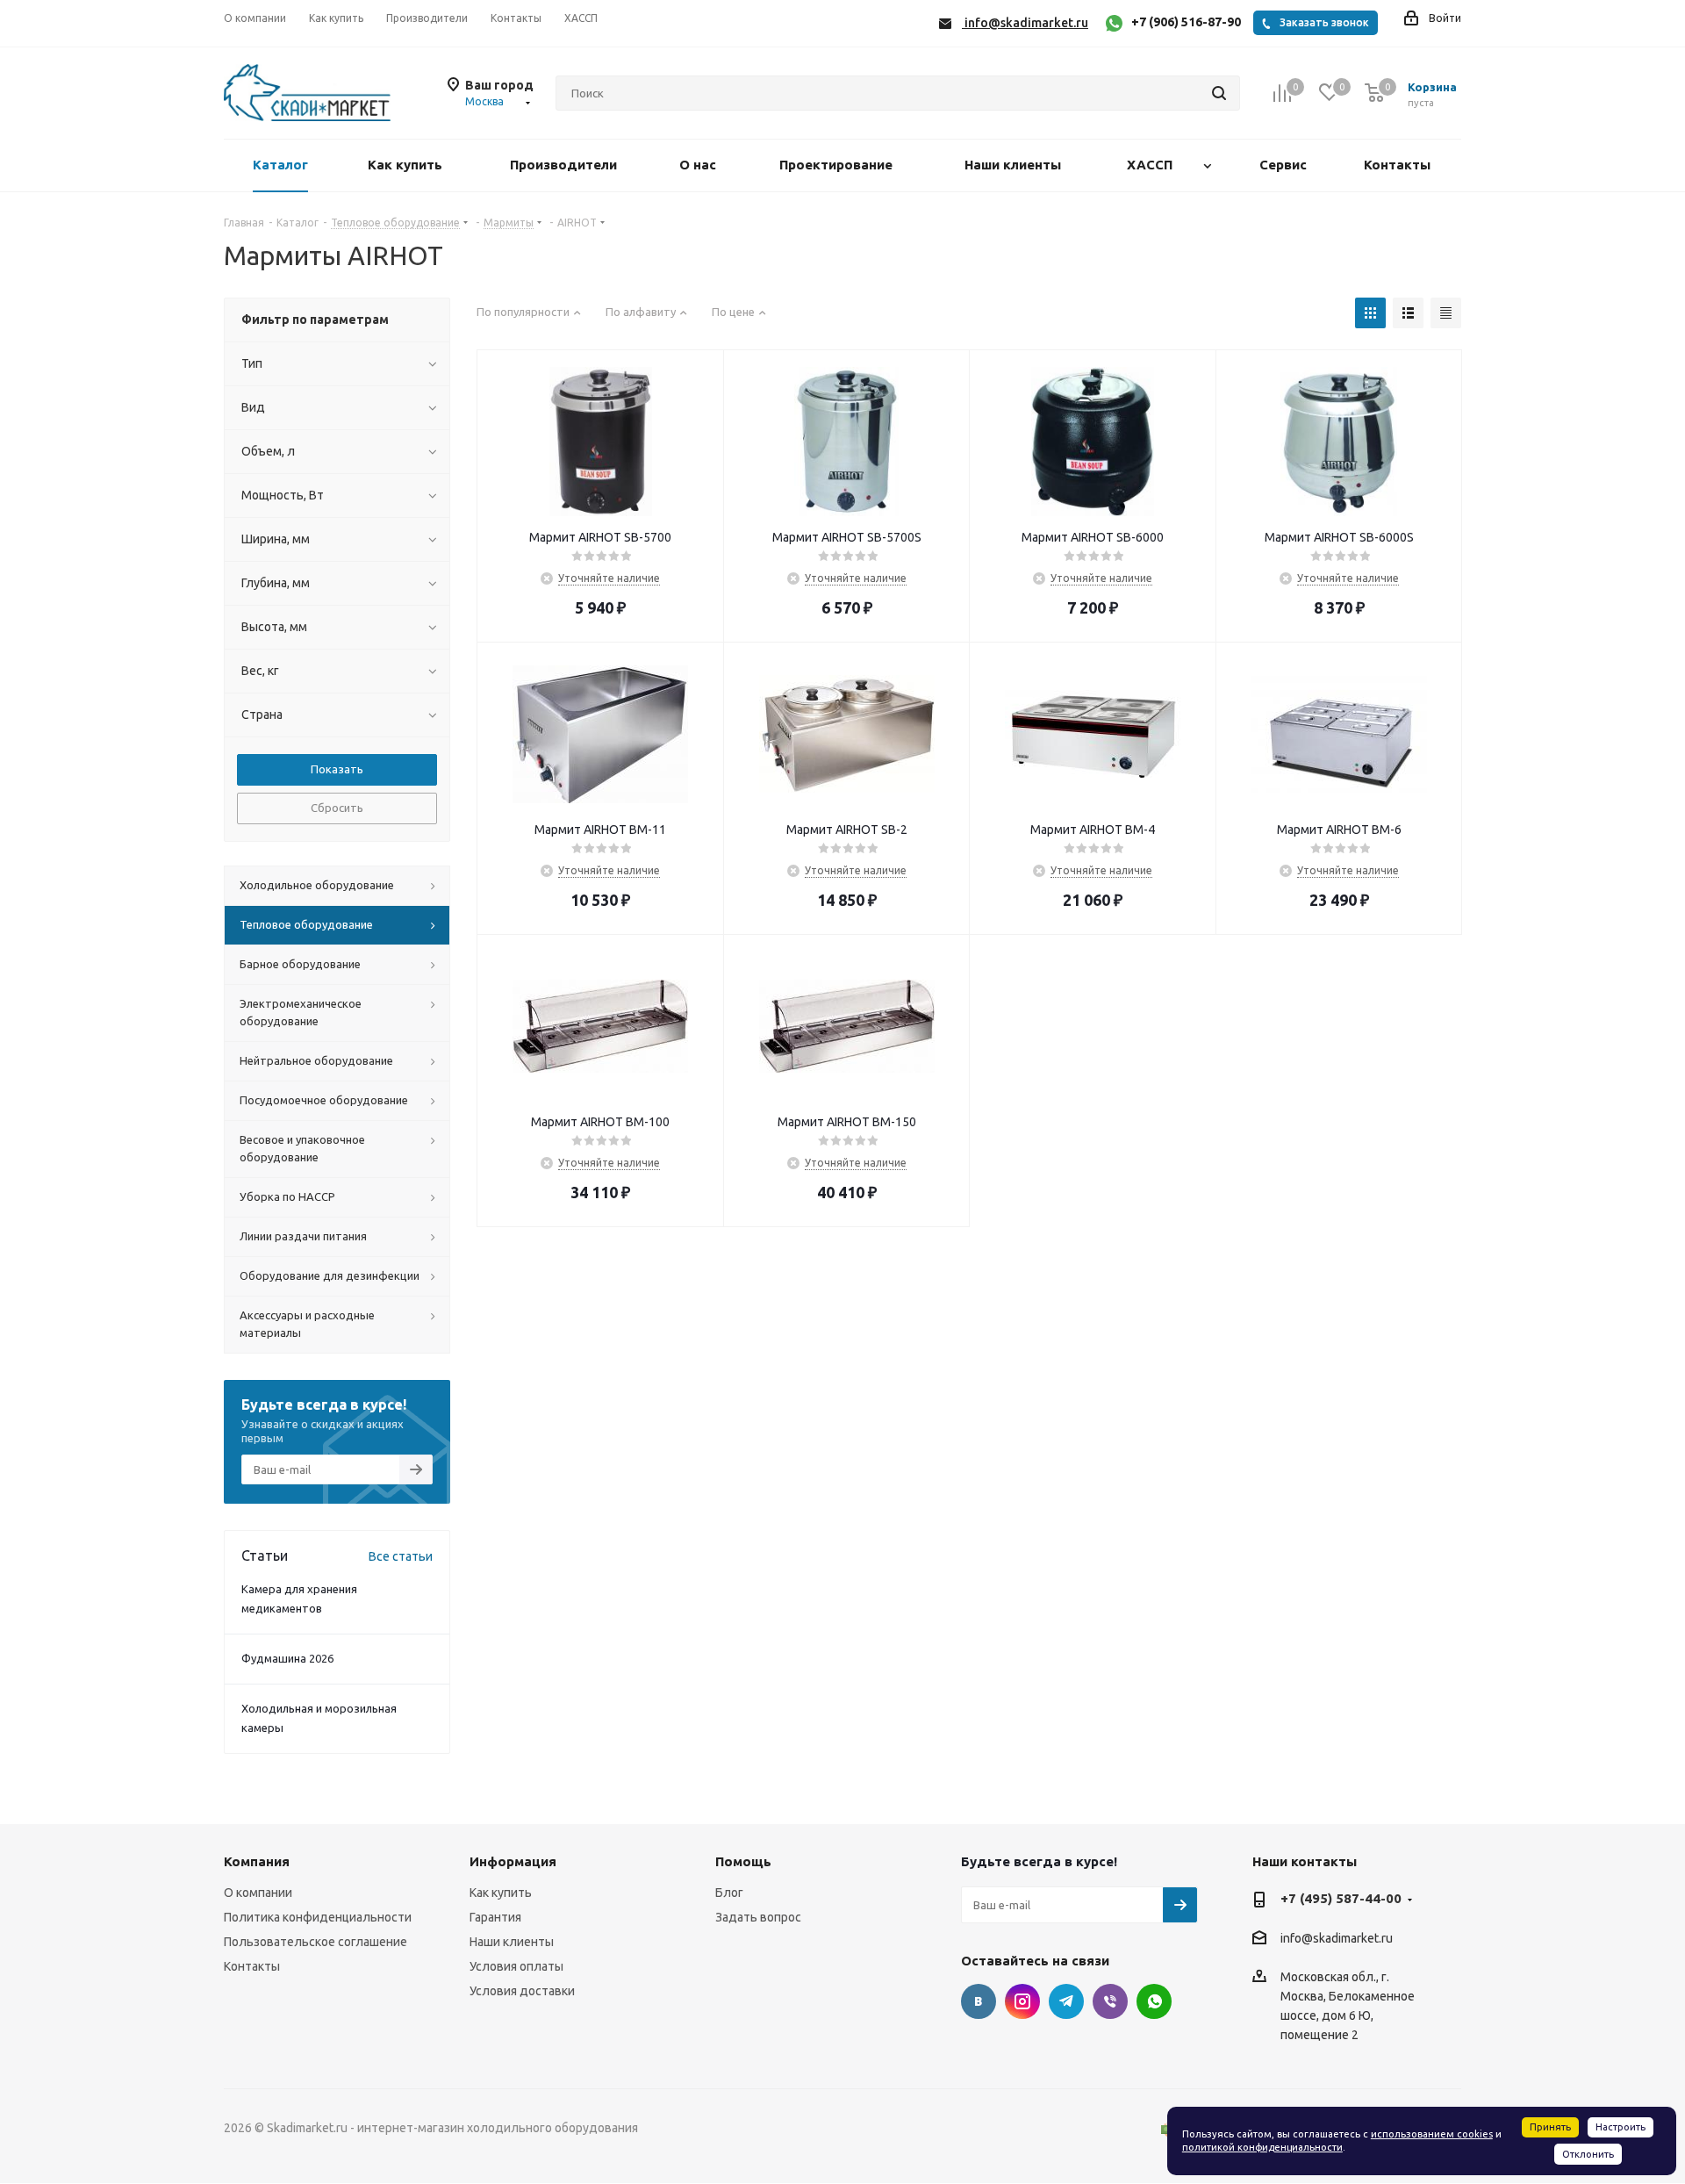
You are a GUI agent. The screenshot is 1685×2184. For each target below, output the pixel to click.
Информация (513, 1861)
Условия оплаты (516, 1966)
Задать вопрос (758, 1917)
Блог (729, 1893)
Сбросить (337, 808)
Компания (257, 1861)
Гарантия (495, 1917)
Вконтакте (979, 2001)
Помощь (743, 1861)
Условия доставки (522, 1991)
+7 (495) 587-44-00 (1341, 1898)
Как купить (501, 1893)
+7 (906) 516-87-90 (1186, 22)
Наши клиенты (512, 1942)
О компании (258, 1893)
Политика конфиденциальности (318, 1917)
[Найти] (1219, 93)
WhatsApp (1154, 2001)
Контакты (252, 1966)
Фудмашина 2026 (287, 1658)
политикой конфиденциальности (1262, 2147)
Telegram (1066, 2001)
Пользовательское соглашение (315, 1942)
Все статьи (401, 1556)
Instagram (1022, 2001)
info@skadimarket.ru (1337, 1938)
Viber (1110, 2001)
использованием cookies (1432, 2134)
